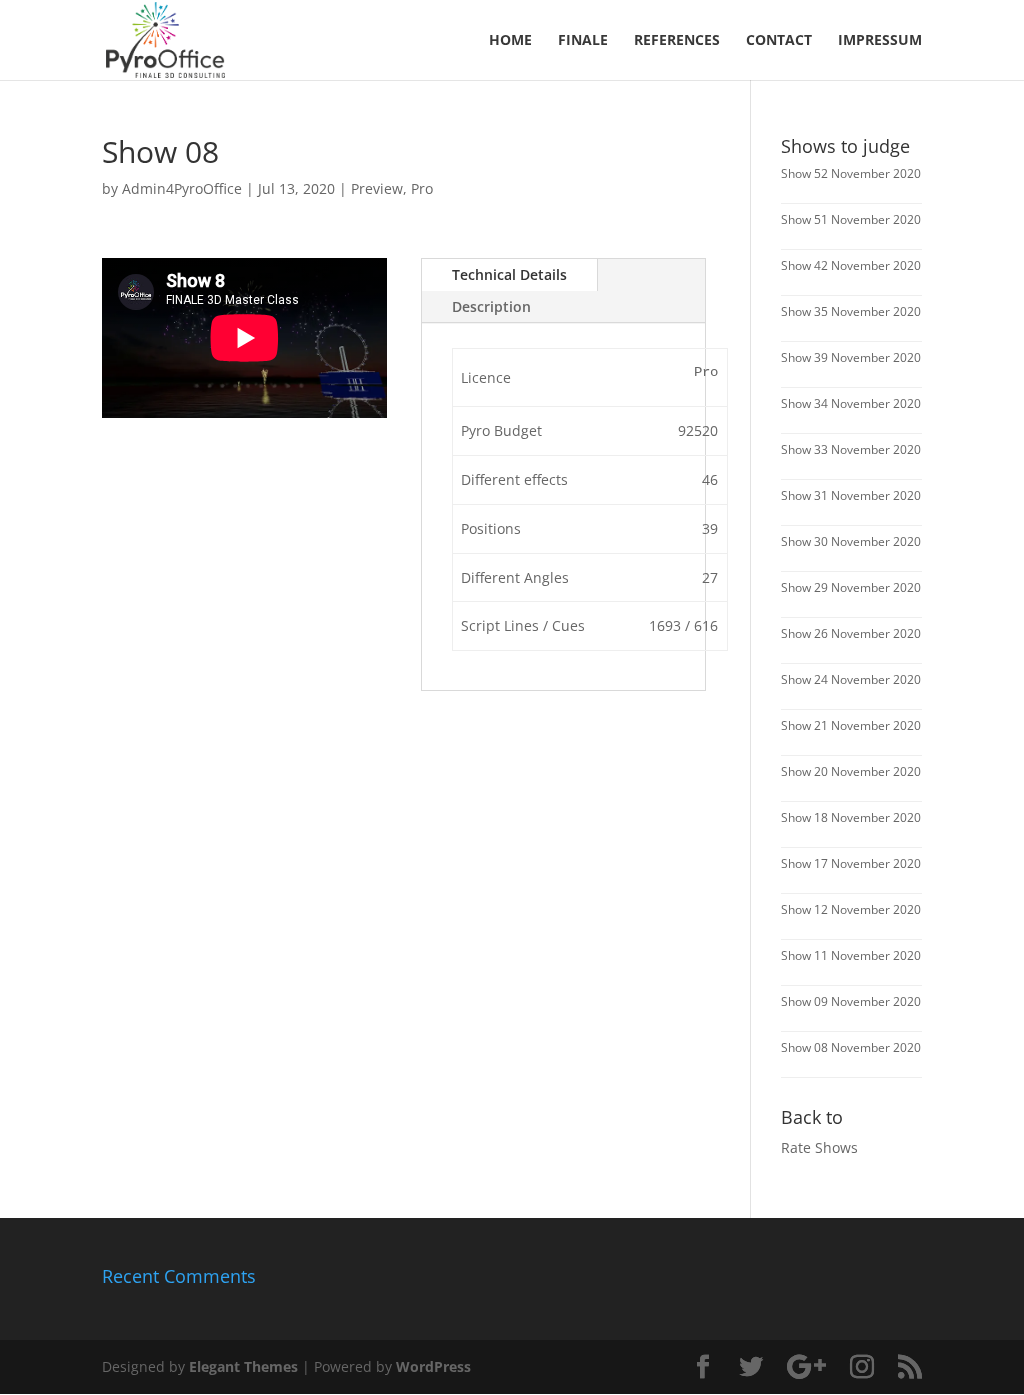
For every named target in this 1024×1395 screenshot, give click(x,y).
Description (491, 306)
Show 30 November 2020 (851, 541)
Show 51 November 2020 (851, 219)
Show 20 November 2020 (851, 771)
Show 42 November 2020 (851, 265)
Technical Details (509, 274)
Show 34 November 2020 (851, 403)
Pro (422, 188)
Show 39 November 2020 (851, 357)
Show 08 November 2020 (851, 1047)
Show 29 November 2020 (851, 587)
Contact (779, 41)
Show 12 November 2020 (851, 909)
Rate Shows (819, 1147)
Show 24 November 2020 (851, 679)
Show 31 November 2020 (851, 495)
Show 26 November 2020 (851, 633)
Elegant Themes (243, 1366)
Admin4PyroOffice (182, 188)
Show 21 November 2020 (851, 725)
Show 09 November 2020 (851, 1001)
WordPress (433, 1366)
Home (510, 41)
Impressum (880, 41)
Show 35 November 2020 (851, 311)
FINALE (583, 41)
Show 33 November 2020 (851, 449)
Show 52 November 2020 (851, 173)
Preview (377, 188)
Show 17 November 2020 (851, 863)
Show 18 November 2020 (851, 817)
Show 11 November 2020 (851, 955)
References (677, 41)
